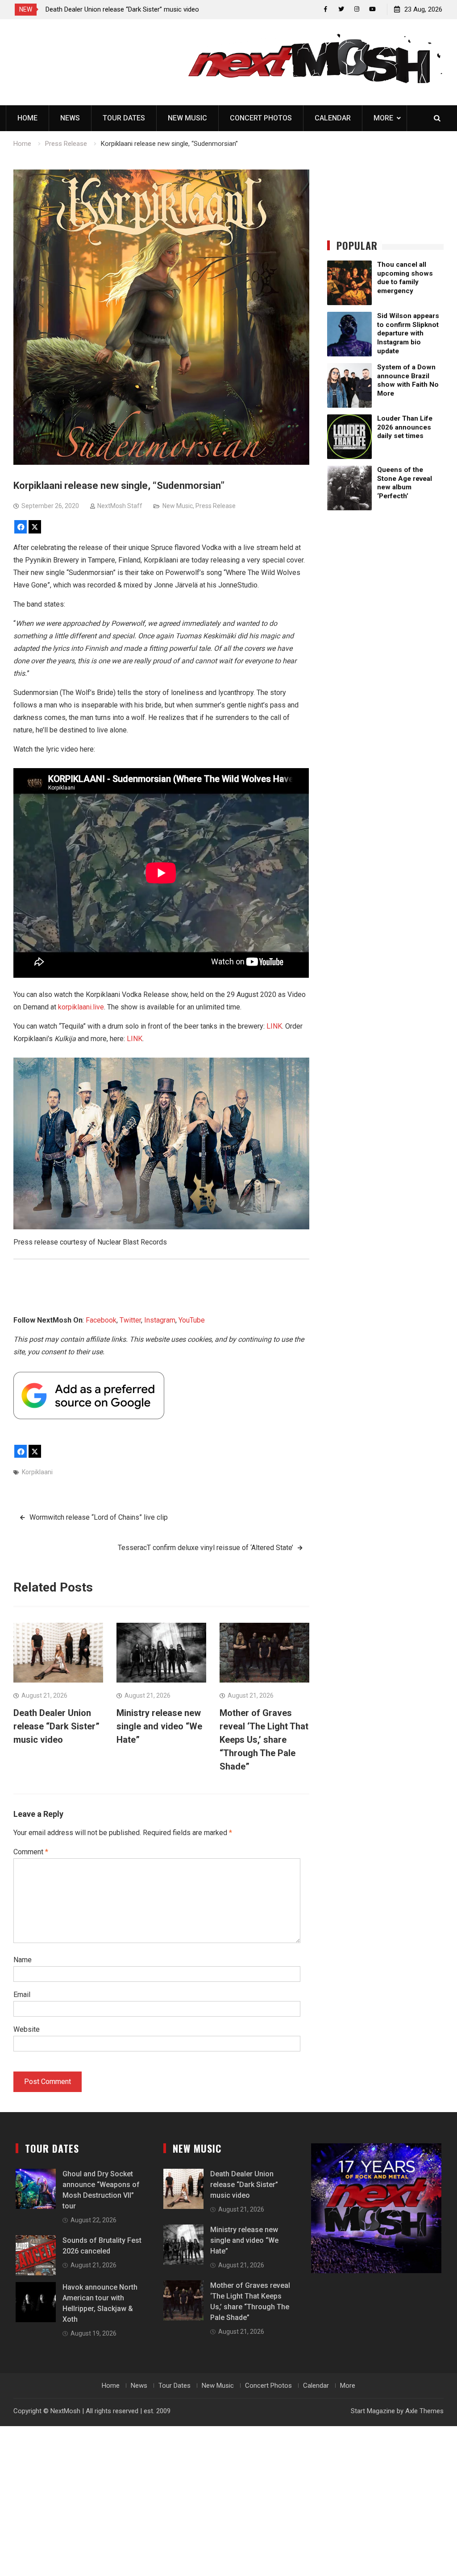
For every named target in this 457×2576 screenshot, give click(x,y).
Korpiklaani (37, 1472)
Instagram (160, 1320)
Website (27, 2029)
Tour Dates (124, 118)
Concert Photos (261, 118)
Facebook (101, 1320)
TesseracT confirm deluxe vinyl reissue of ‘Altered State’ (206, 1548)
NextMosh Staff (120, 506)
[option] (126, 9)
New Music (187, 118)
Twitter (130, 1320)
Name (23, 1960)
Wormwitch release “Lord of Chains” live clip (99, 1517)
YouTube (192, 1320)
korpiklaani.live (81, 1007)
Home (27, 118)
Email (22, 1995)
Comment (31, 1852)
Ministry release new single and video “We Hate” (115, 9)
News (70, 118)
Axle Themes (424, 2411)
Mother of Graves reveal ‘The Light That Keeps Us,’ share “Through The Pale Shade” (264, 1740)
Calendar (333, 118)
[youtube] (372, 9)
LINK (274, 1026)
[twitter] (341, 9)
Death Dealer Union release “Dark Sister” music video (56, 1726)
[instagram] (357, 9)
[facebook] (326, 9)
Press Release (216, 506)
